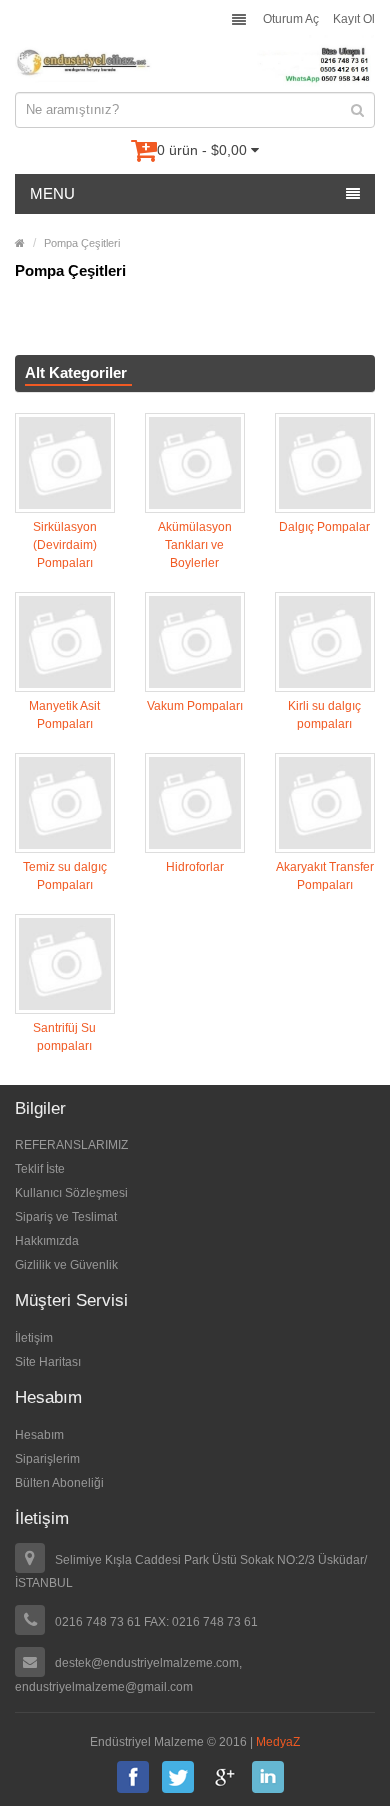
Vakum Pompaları (195, 706)
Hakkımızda (47, 1241)
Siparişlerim (47, 1459)
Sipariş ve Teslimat (66, 1217)
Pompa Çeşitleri (82, 243)
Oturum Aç (291, 19)
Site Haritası (48, 1362)
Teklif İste (40, 1169)
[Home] (20, 243)
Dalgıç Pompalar (324, 527)
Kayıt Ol (354, 19)
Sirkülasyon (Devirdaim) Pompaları (65, 545)
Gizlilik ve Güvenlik (66, 1265)
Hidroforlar (195, 867)
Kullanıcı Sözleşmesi (71, 1193)
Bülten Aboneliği (59, 1483)
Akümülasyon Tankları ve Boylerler (195, 545)
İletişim (34, 1338)
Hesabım (39, 1435)
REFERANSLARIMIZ (71, 1145)
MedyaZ (278, 1742)
